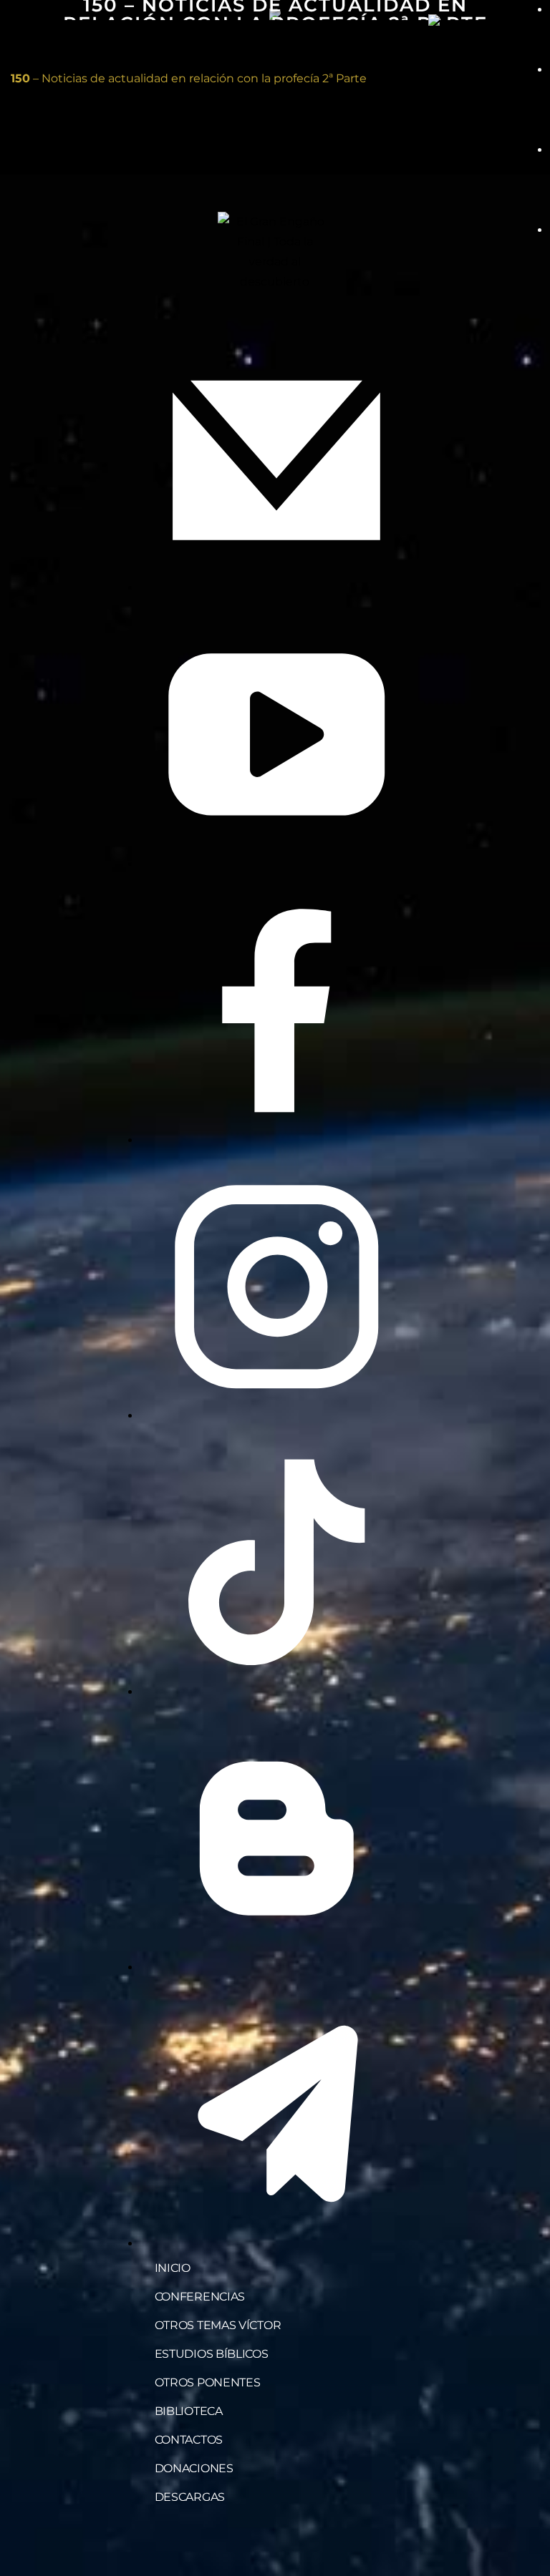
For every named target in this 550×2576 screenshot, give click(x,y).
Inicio (173, 2268)
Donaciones (194, 2468)
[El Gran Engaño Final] (478, 20)
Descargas (190, 2497)
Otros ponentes (208, 2382)
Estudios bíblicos (212, 2354)
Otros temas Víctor (218, 2325)
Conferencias (200, 2297)
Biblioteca (189, 2411)
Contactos (189, 2440)
